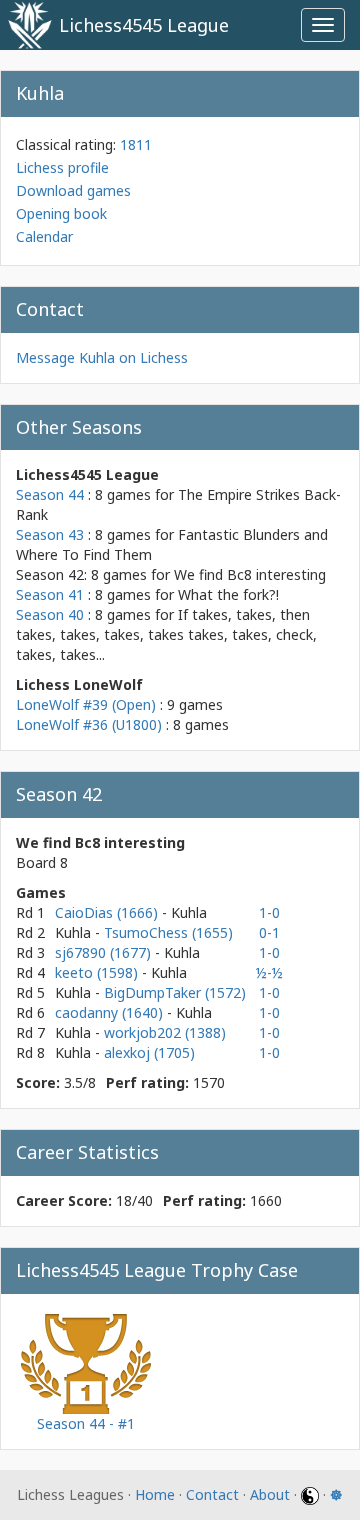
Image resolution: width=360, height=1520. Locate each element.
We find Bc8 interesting (250, 574)
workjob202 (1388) (165, 1032)
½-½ (269, 972)
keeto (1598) (98, 972)
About (270, 1494)
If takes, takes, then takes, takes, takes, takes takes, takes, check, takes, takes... (166, 634)
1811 (136, 144)
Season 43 (50, 534)
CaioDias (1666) (108, 912)
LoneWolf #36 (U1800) (89, 724)
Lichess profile (62, 167)
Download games (73, 190)
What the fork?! (228, 594)
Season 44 (50, 494)
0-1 (269, 932)
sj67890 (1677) (105, 952)
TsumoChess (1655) (168, 932)
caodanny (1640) (111, 1012)
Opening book (61, 213)
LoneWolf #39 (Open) (86, 704)
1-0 (269, 912)
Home (155, 1494)
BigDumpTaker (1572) (175, 992)
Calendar (44, 236)
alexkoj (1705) (149, 1052)
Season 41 (50, 594)
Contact (212, 1494)
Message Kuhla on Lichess (102, 357)
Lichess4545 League (144, 25)
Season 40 (50, 614)
